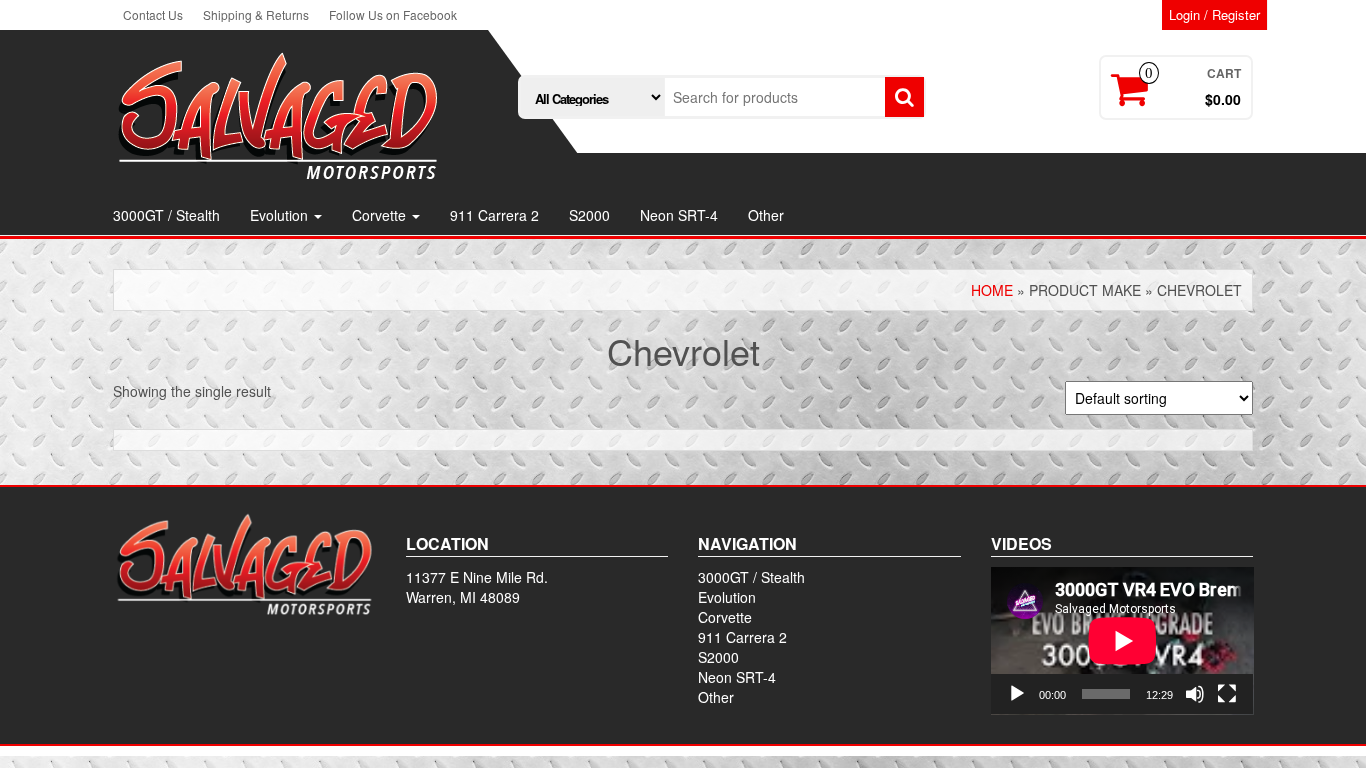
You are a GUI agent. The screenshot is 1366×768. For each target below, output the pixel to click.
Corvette (381, 215)
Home (992, 290)
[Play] (1017, 694)
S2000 (589, 215)
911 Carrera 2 (494, 215)
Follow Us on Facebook (393, 14)
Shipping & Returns (256, 14)
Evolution (281, 215)
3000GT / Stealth (166, 215)
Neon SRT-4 (679, 215)
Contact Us (153, 14)
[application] (1122, 641)
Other (766, 215)
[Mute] (1195, 694)
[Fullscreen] (1227, 694)
